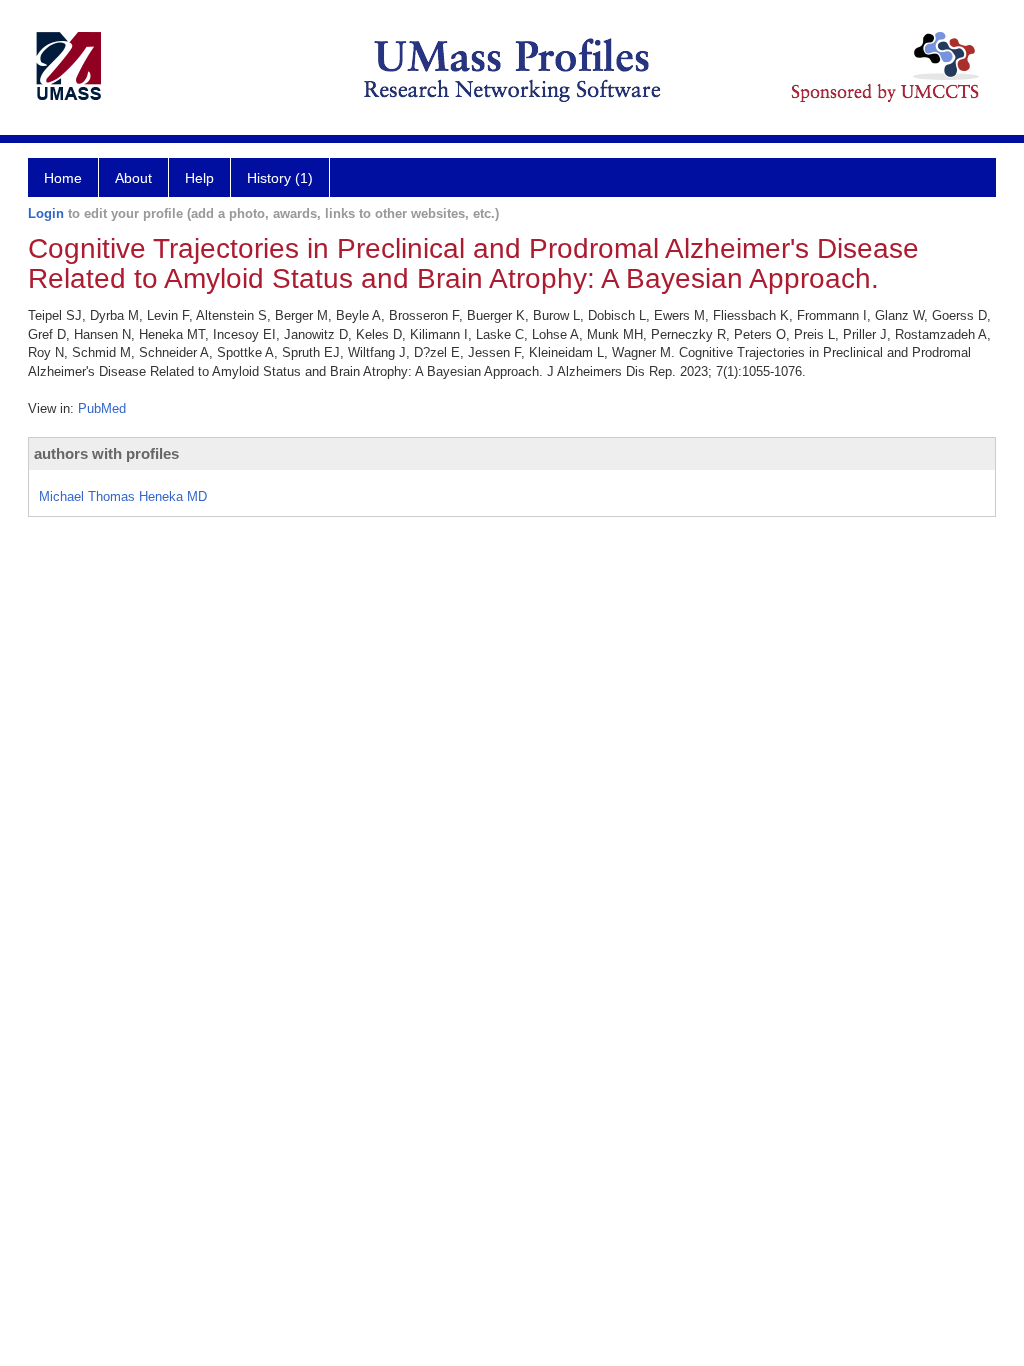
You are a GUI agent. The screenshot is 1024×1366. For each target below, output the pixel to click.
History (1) (280, 178)
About (133, 178)
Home (63, 178)
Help (199, 178)
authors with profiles (106, 453)
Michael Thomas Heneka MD (123, 496)
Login (46, 213)
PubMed (102, 408)
